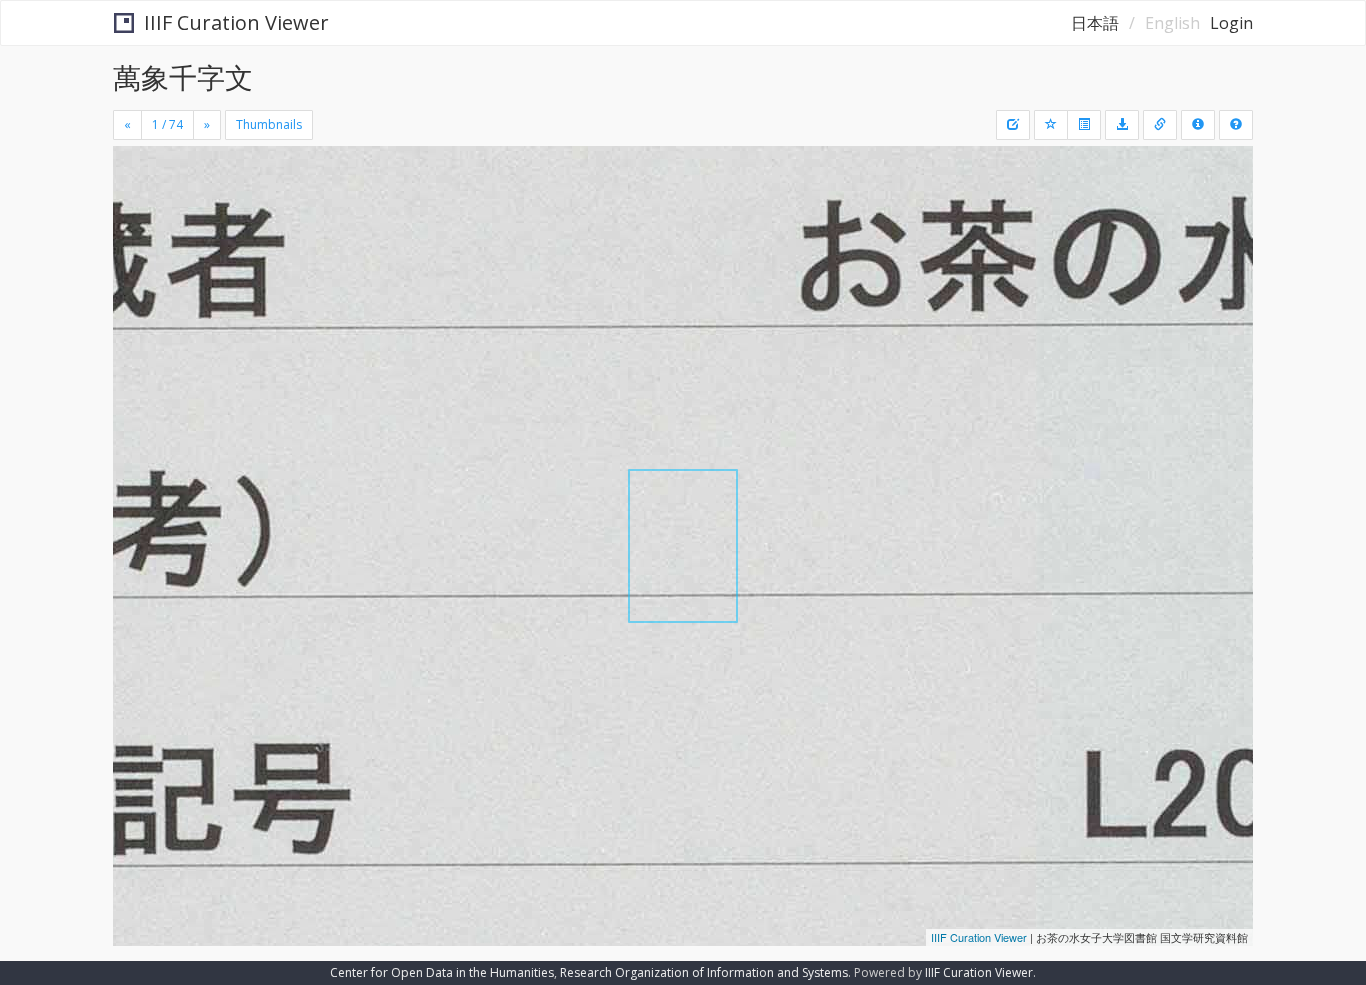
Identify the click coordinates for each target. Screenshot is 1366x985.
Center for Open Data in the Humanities (442, 972)
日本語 (1095, 23)
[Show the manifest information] (1198, 125)
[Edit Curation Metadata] (1013, 125)
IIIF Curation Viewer (236, 22)
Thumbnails (269, 124)
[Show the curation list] (1084, 125)
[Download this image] (1122, 125)
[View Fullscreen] (136, 231)
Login (1231, 23)
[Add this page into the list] (1051, 125)
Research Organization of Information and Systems (704, 972)
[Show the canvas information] (1160, 125)
